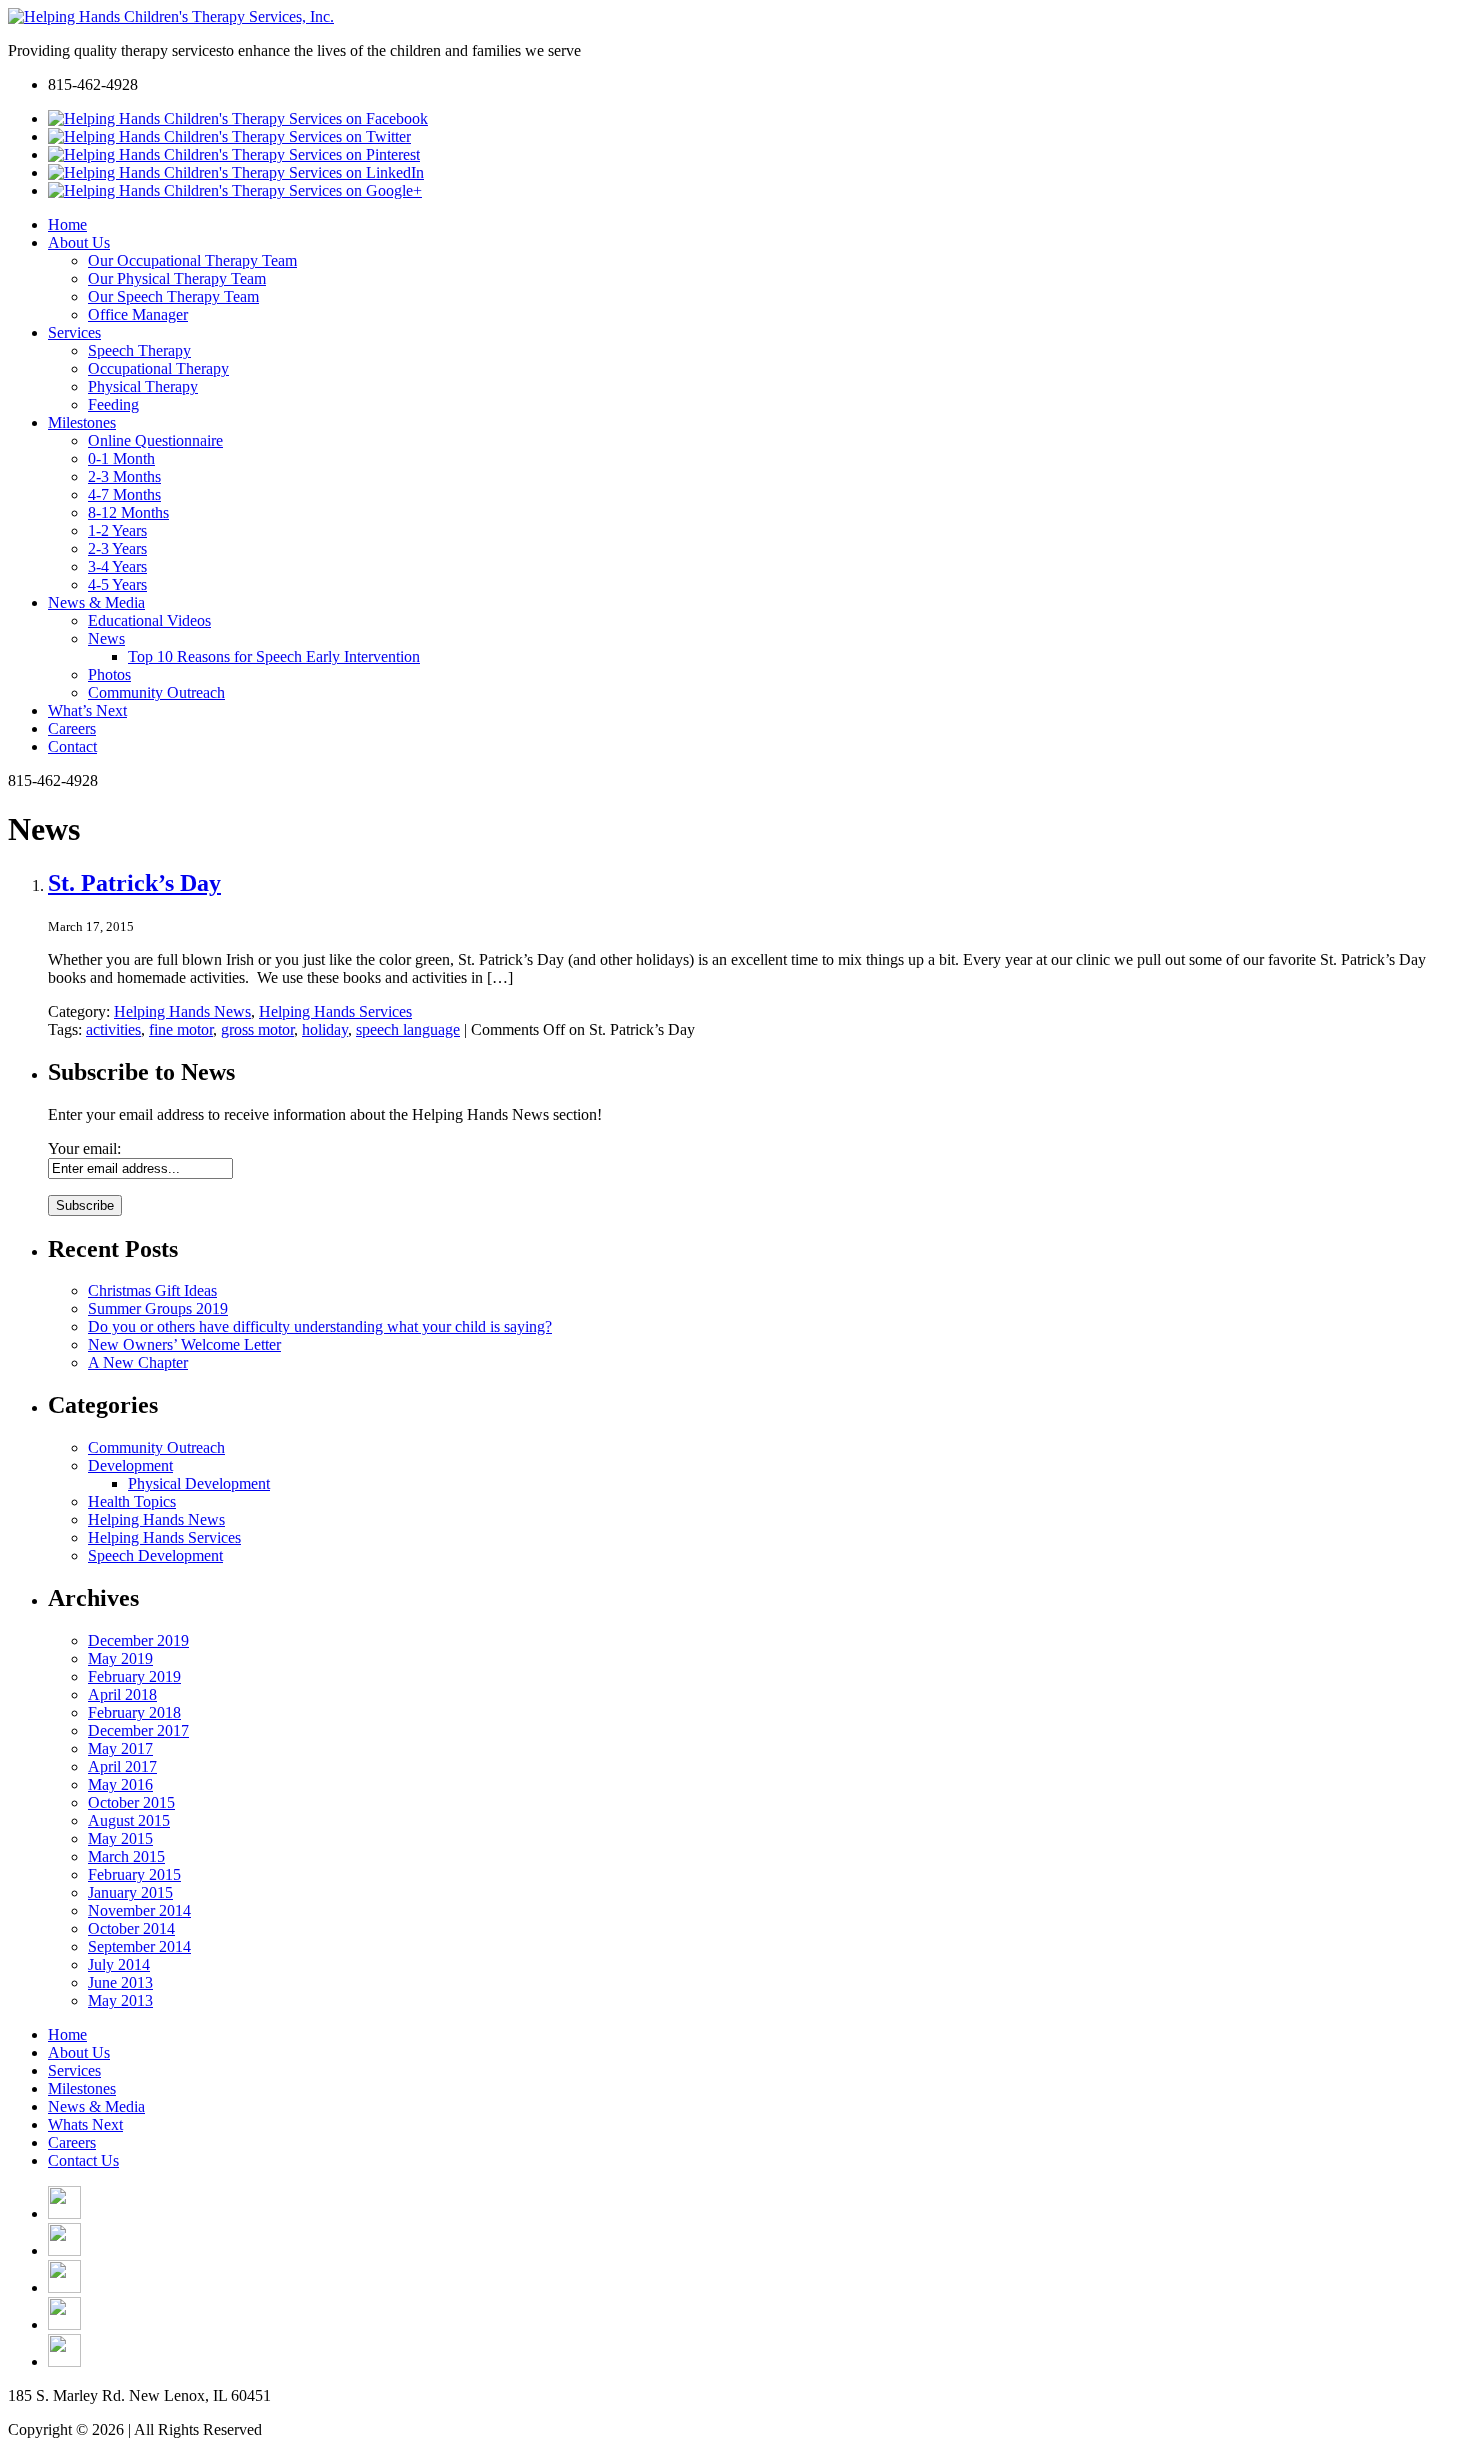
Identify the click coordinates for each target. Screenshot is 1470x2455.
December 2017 (138, 1730)
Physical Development (199, 1483)
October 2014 (131, 1928)
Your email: (84, 1148)
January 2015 (130, 1892)
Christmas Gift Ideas (152, 1290)
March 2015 (126, 1856)
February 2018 (134, 1712)
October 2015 (131, 1802)
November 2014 (139, 1910)
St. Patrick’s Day (134, 883)
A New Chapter (138, 1362)
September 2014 (139, 1946)
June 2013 (120, 1982)
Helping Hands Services (335, 1011)
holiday (325, 1029)
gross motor (257, 1029)
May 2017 (120, 1748)
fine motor (181, 1029)
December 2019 (138, 1640)
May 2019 (120, 1658)
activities (113, 1029)
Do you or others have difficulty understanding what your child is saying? (320, 1326)
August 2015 (129, 1820)
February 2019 (134, 1676)
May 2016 (120, 1784)
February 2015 (134, 1874)
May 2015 (120, 1838)
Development (130, 1465)
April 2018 (122, 1694)
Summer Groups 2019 (158, 1308)
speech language (408, 1029)
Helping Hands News (182, 1011)
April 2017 (122, 1766)
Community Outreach (156, 1447)
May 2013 (120, 2000)
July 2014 (119, 1964)
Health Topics (132, 1501)
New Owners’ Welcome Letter (184, 1344)
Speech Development (155, 1555)
